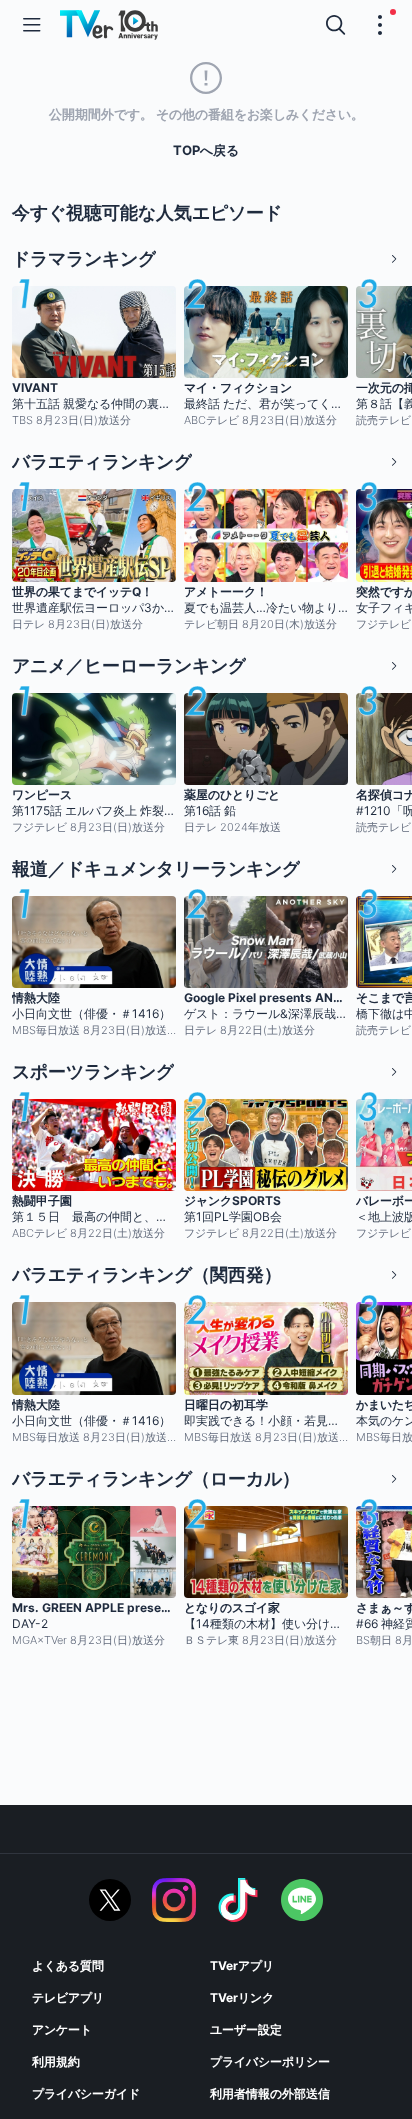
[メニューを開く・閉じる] (380, 25)
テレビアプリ (68, 1997)
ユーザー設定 (246, 2029)
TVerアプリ (242, 1965)
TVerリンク (242, 1997)
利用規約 (56, 2061)
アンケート (62, 2029)
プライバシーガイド (86, 2093)
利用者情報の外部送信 (270, 2093)
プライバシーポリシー (270, 2061)
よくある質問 (68, 1965)
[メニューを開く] (32, 25)
